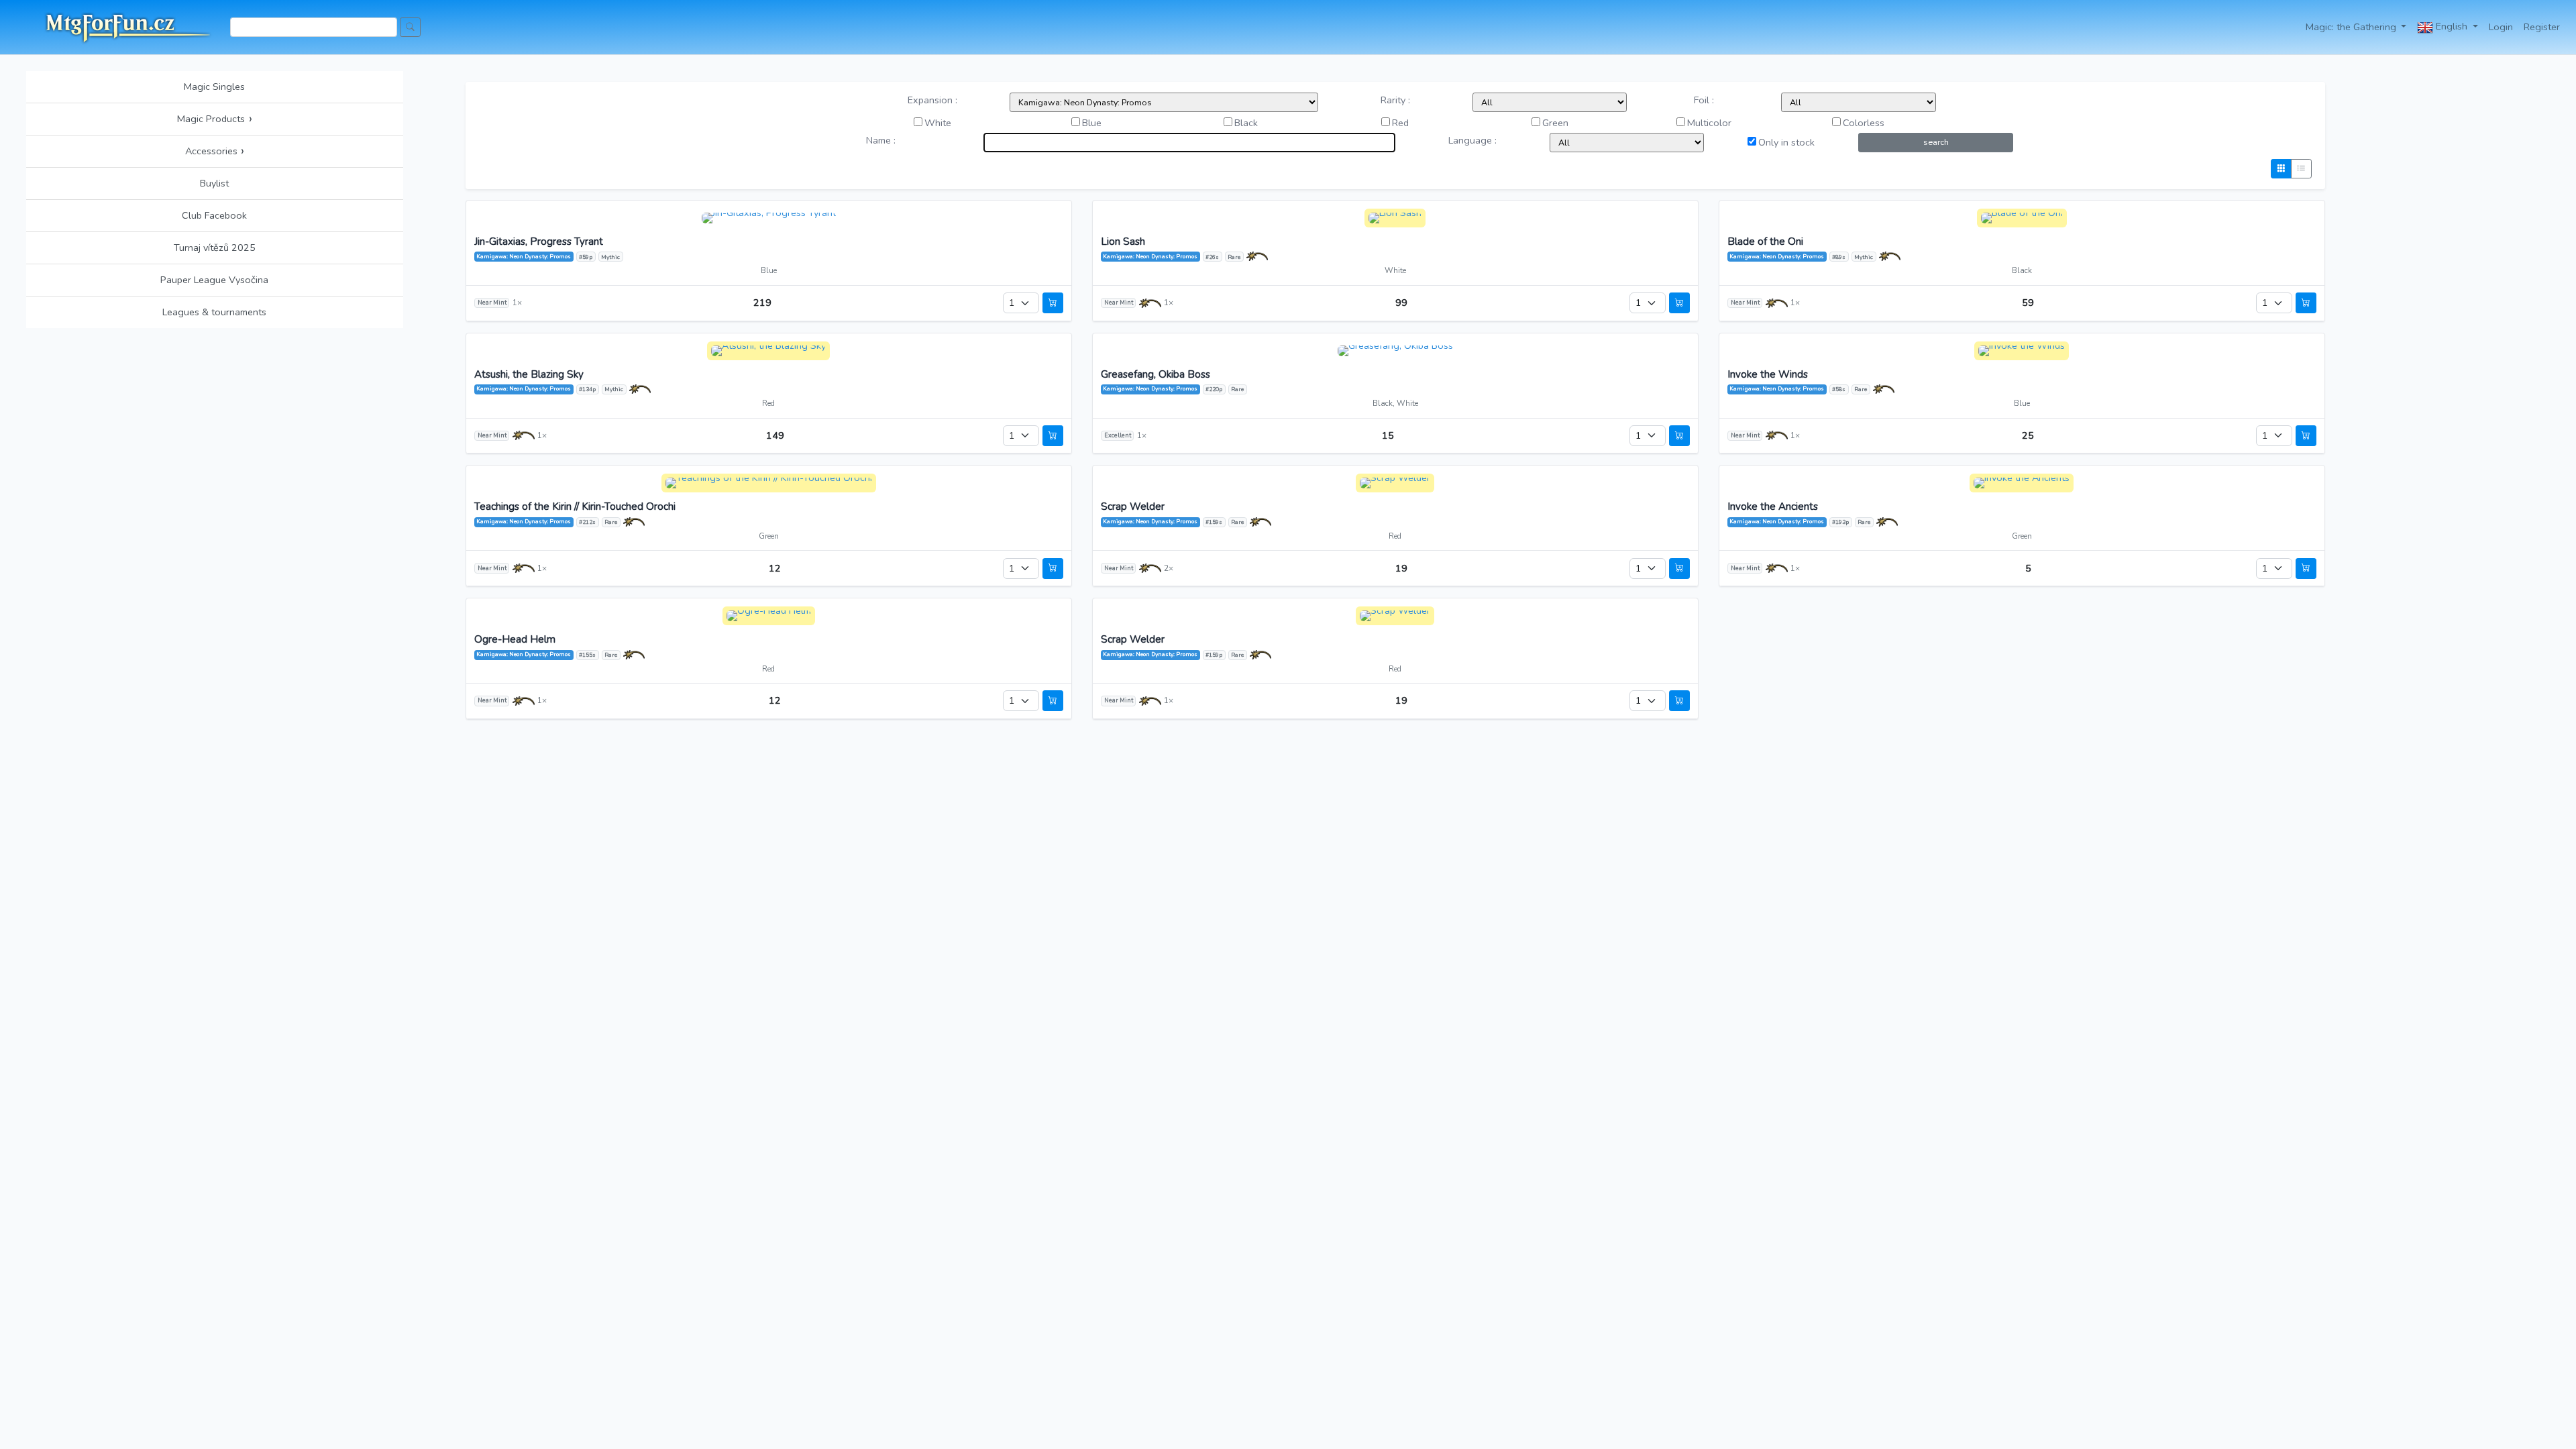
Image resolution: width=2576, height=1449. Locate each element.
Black (1246, 123)
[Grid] (2281, 169)
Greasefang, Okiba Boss (1156, 375)
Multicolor (1709, 123)
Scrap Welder (1133, 507)
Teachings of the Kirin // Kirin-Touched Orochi (575, 507)
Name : (881, 140)
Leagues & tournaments (214, 312)
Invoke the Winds (1768, 375)
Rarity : (1395, 100)
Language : (1472, 140)
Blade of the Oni (1765, 242)
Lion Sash (1123, 242)
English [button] (2452, 26)
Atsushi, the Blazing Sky (529, 375)
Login (2501, 27)
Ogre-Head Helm (515, 640)
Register (2542, 27)
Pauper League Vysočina (214, 280)
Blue (1092, 123)
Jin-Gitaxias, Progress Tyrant (539, 242)
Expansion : (932, 100)
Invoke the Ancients (1773, 507)
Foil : (1704, 100)
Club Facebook (214, 215)
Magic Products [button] (215, 119)
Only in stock (1786, 142)
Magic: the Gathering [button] (2352, 27)
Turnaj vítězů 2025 (215, 248)
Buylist (214, 183)
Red (1400, 123)
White (938, 123)
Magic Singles (214, 87)
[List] (2301, 169)
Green (1555, 123)
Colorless (1864, 123)
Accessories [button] (215, 151)
